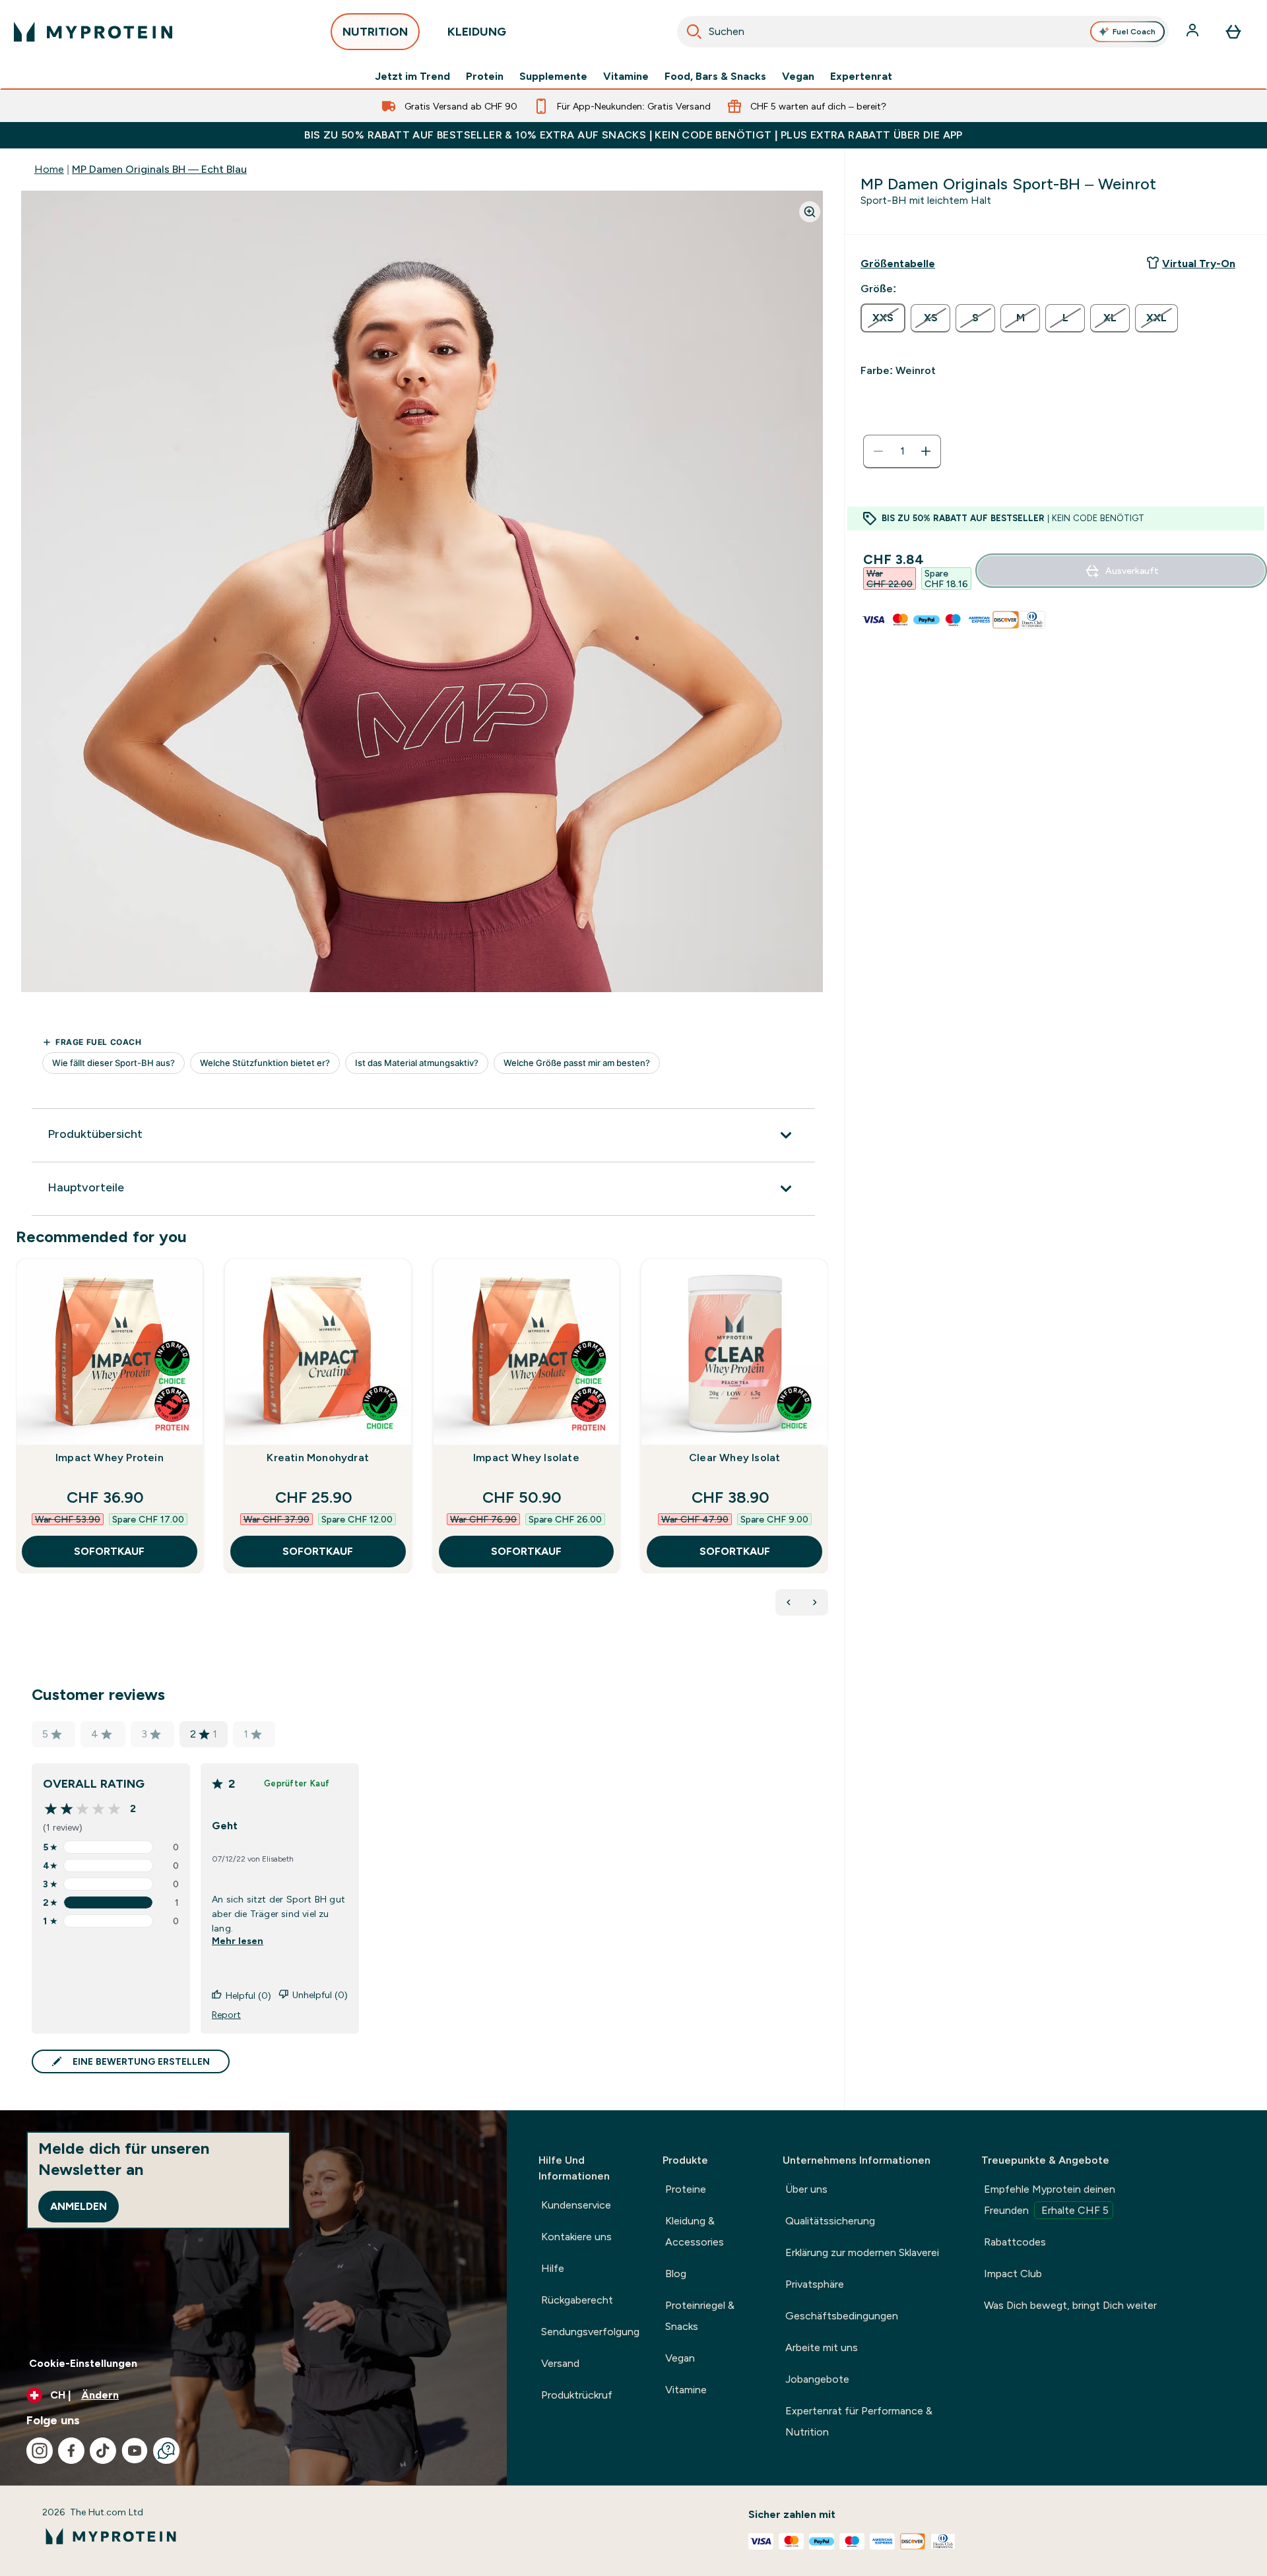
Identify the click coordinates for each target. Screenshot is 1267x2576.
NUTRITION (375, 32)
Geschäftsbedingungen (842, 2316)
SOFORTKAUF (109, 1551)
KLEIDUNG (477, 32)
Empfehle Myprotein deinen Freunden (1050, 2200)
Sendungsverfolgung (590, 2332)
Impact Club (1013, 2274)
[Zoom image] (810, 212)
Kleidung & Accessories (695, 2231)
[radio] (883, 318)
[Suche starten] (694, 32)
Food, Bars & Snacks (715, 77)
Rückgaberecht (577, 2300)
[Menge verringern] (878, 451)
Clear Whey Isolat (734, 1458)
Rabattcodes (1015, 2242)
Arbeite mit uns (822, 2347)
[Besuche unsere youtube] (135, 2451)
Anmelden (79, 2206)
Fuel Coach (1134, 32)
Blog (676, 2274)
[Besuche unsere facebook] (71, 2451)
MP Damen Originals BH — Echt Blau (159, 169)
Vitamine (626, 77)
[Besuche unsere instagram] (40, 2451)
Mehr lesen (238, 1941)
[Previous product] (789, 1602)
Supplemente (553, 77)
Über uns (806, 2189)
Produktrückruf (577, 2395)
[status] (902, 451)
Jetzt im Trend (412, 77)
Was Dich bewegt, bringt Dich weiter (1070, 2305)
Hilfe (553, 2268)
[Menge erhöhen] (926, 451)
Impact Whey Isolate (526, 1458)
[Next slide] (826, 1445)
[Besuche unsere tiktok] (103, 2451)
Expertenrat (861, 77)
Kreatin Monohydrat (318, 1458)
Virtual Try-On (1199, 264)
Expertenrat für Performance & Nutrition (859, 2421)
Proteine (686, 2189)
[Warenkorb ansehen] (1233, 32)
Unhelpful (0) (320, 1995)
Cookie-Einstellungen (83, 2363)
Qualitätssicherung (830, 2221)
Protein (485, 77)
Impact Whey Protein (110, 1458)
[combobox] (923, 32)
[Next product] (815, 1602)
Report (226, 2015)
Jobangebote (817, 2379)
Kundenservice (576, 2205)
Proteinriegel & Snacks (700, 2316)
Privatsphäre (815, 2284)
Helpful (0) (248, 1995)
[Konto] (1194, 32)
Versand (560, 2363)
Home (49, 169)
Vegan (798, 77)
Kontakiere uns (576, 2237)
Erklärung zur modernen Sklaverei (862, 2252)
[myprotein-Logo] (93, 32)
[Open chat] (166, 2451)
